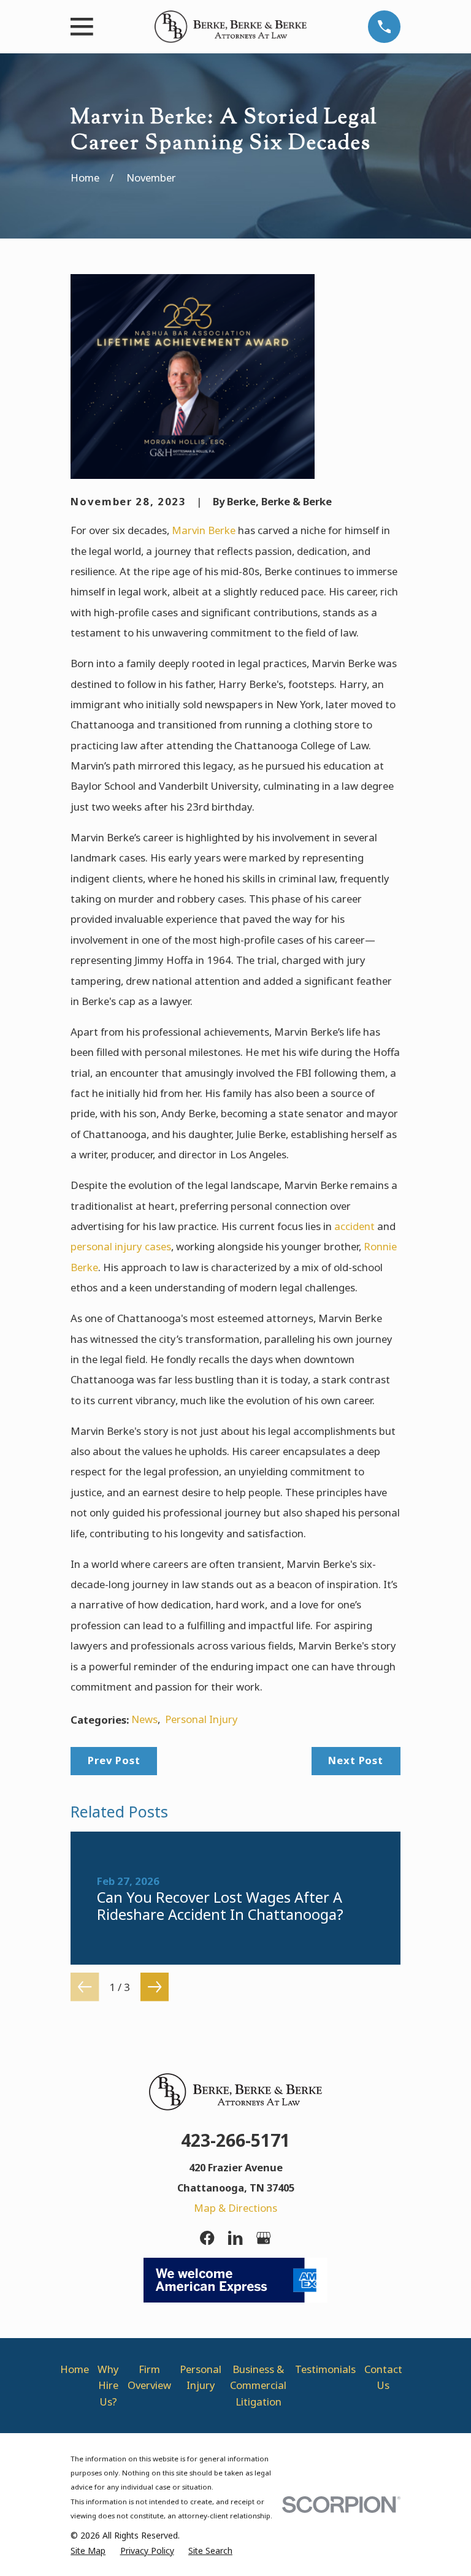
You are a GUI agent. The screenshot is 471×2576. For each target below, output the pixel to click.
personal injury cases (121, 1246)
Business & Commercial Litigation (258, 2385)
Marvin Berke (204, 530)
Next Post (356, 1760)
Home (75, 2369)
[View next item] (155, 1987)
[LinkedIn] (235, 2238)
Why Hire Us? (108, 2385)
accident (354, 1226)
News (144, 1719)
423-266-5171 (235, 2140)
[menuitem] (88, 2551)
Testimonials (325, 2369)
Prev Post (114, 1760)
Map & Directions (235, 2208)
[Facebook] (207, 2238)
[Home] (231, 27)
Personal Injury (201, 1719)
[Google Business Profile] (263, 2238)
